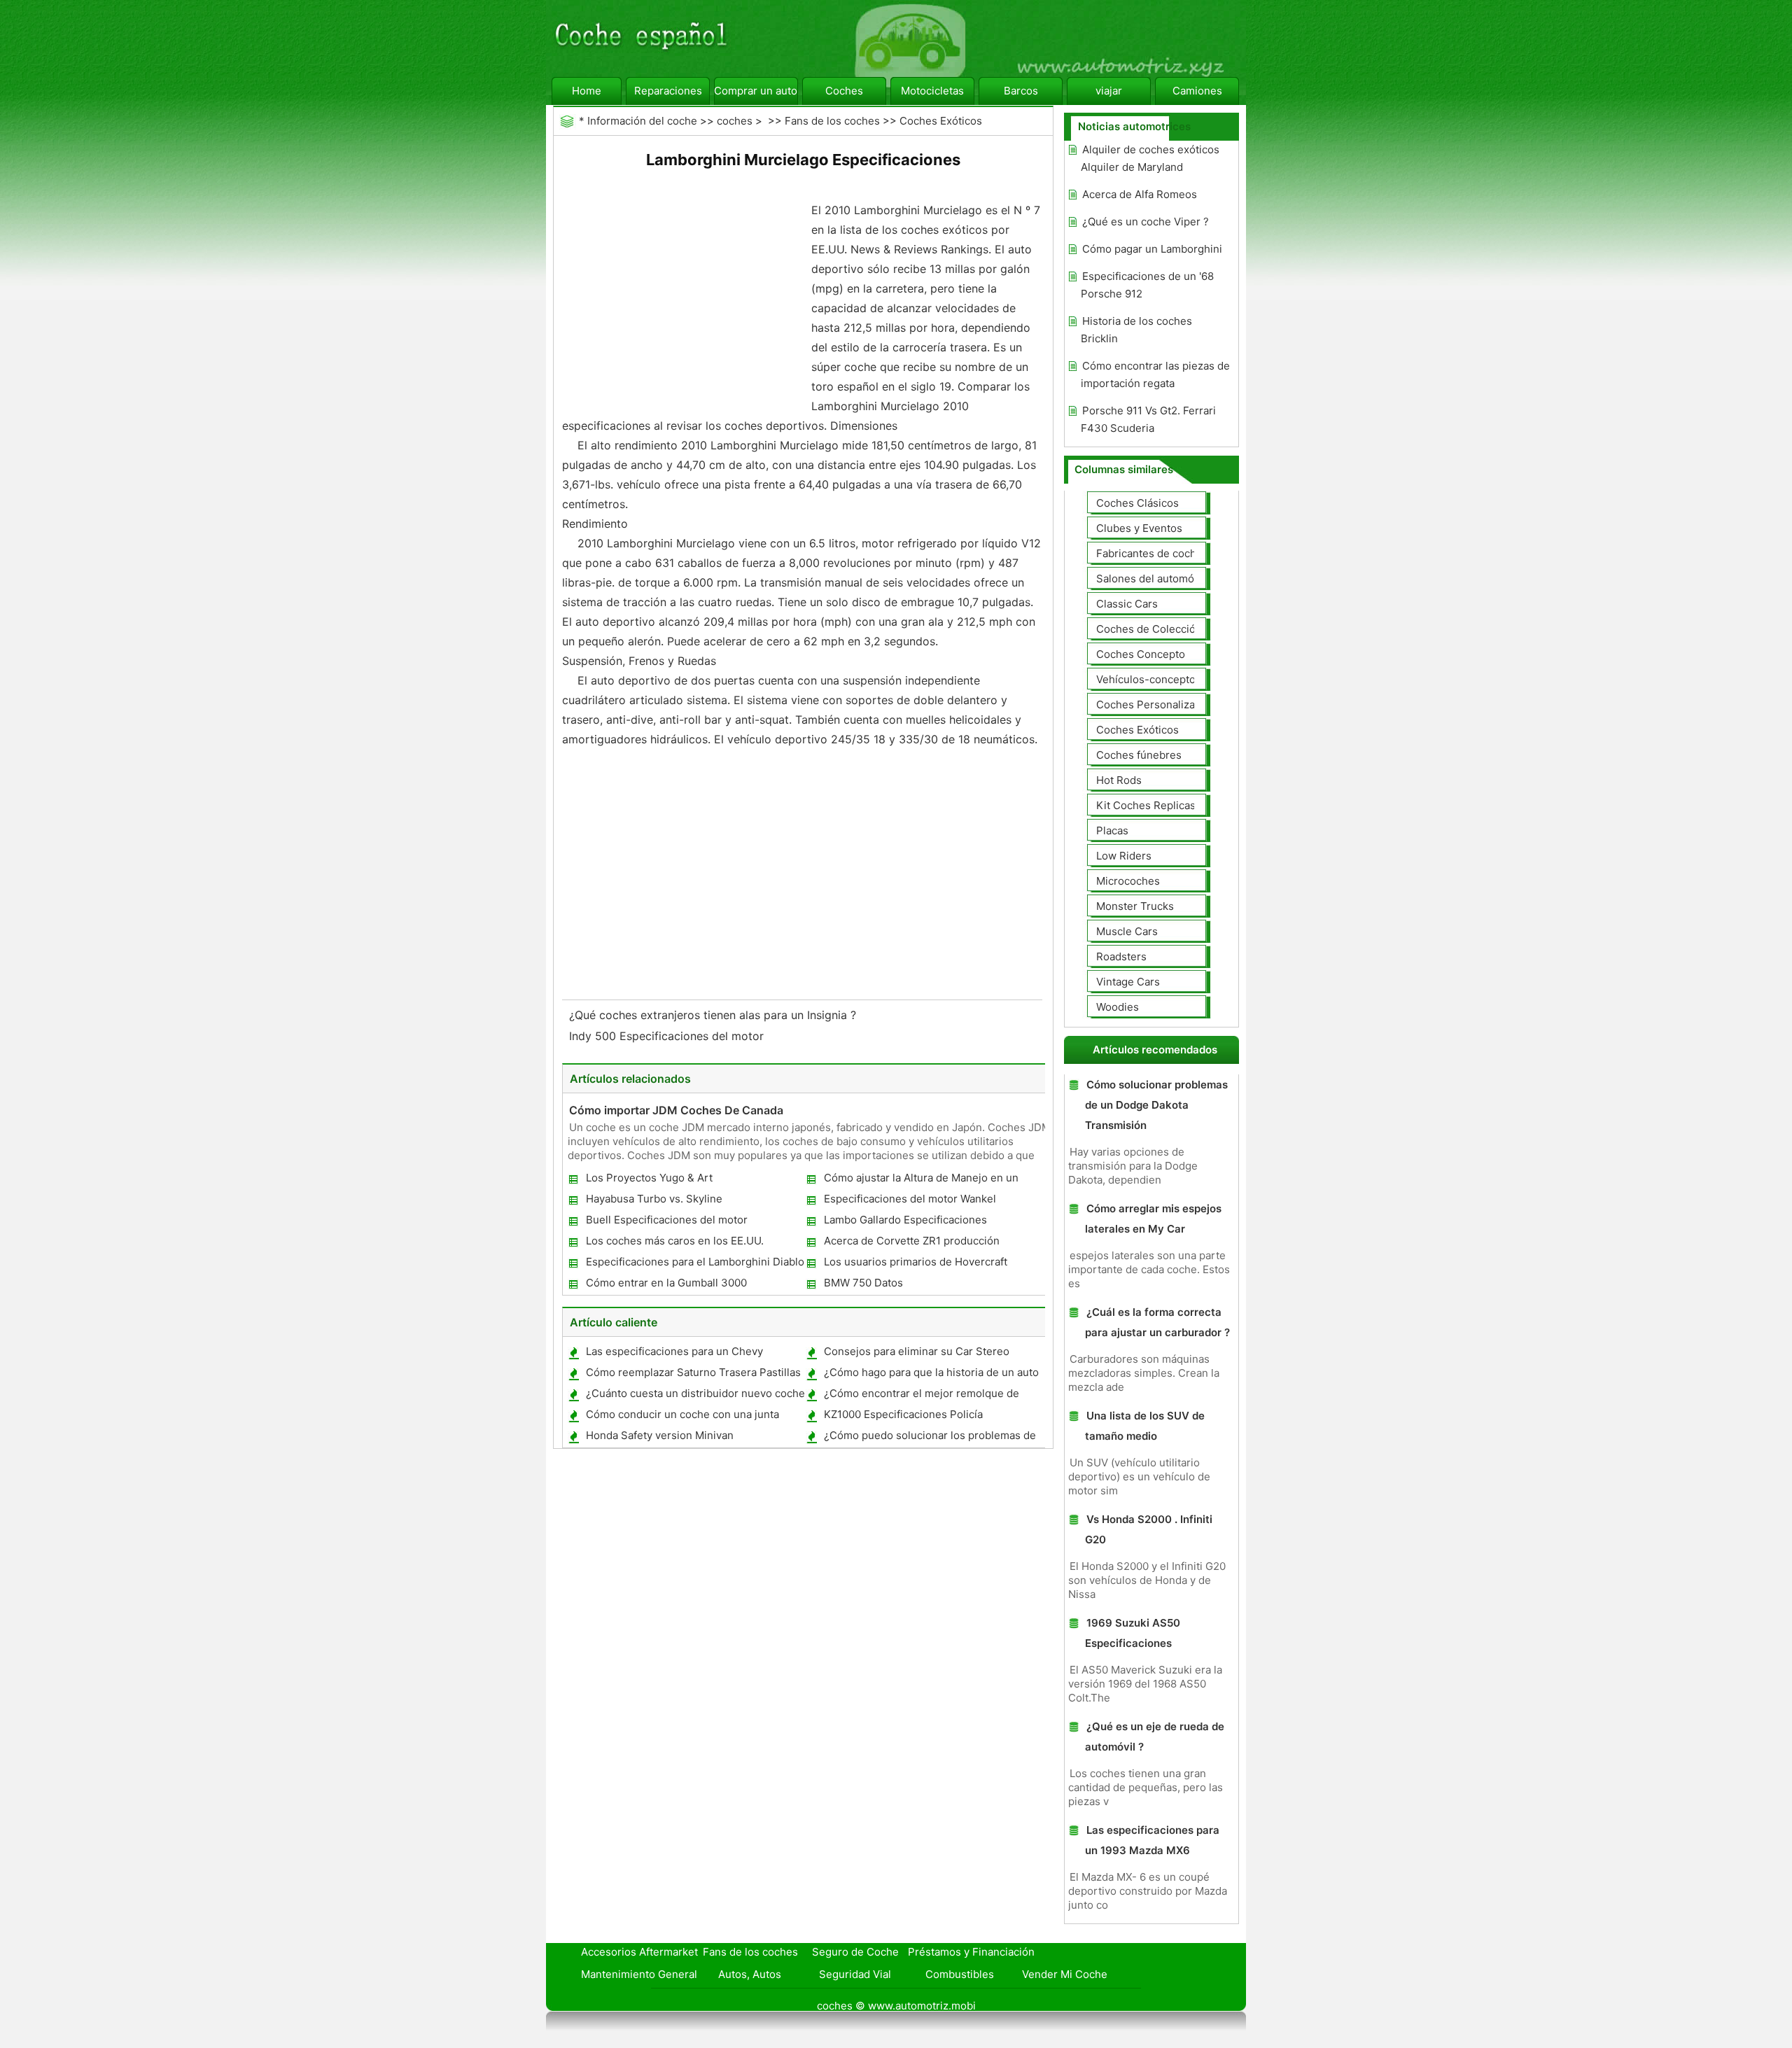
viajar (1109, 91)
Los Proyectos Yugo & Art (649, 1178)
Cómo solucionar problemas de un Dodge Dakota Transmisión (1156, 1105)
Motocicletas (932, 91)
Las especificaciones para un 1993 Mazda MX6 (1152, 1840)
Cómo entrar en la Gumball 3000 (666, 1283)
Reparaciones (668, 91)
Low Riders (1124, 856)
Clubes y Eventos (1139, 528)
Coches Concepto (1141, 654)
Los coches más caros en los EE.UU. (675, 1241)
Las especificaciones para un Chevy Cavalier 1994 (674, 1354)
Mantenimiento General (639, 1974)
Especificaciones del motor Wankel (910, 1199)
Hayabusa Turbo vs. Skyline (654, 1199)
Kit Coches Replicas (1146, 805)
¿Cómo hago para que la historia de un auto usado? (931, 1375)
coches (735, 121)
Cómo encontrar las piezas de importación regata (1155, 374)
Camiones (1197, 91)
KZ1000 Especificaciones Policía (903, 1414)
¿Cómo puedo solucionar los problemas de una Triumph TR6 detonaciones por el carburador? (929, 1438)
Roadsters (1121, 956)
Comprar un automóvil (756, 91)
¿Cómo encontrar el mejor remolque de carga (921, 1396)
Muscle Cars (1127, 931)
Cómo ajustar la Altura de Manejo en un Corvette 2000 (920, 1180)
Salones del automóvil (1151, 578)
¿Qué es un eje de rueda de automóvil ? (1155, 1737)
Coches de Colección (1149, 629)
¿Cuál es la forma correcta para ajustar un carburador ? (1157, 1322)
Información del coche (642, 121)
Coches (844, 91)
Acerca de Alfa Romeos (1140, 194)
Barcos (1021, 91)
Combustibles (960, 1974)
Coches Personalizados (1155, 704)
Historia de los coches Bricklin (1136, 330)
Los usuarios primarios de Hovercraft (916, 1262)
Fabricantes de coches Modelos (1175, 553)
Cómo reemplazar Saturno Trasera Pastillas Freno (693, 1375)
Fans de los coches (832, 121)
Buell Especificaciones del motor (667, 1220)
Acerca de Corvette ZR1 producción (912, 1241)
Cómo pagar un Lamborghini (1152, 249)
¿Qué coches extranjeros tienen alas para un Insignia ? (714, 1015)
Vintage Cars (1128, 982)
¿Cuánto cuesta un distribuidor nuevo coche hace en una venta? (695, 1396)
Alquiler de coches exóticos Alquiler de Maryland (1150, 158)
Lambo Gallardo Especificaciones (905, 1220)
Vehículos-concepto (1146, 679)
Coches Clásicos (1137, 503)
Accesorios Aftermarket (639, 1952)
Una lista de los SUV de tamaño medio (1145, 1426)
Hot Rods (1119, 780)
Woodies (1118, 1007)
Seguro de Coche (855, 1952)
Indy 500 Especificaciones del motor (668, 1036)
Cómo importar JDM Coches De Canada (676, 1110)
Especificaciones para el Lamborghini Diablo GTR (694, 1264)
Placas (1112, 830)
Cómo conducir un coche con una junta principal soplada (682, 1417)
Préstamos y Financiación (971, 1952)
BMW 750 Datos (863, 1283)
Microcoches (1128, 881)
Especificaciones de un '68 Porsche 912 (1147, 285)
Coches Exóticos (941, 121)
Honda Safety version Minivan (660, 1435)
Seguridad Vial (855, 1974)
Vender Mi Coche (1065, 1974)
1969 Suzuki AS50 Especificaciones (1133, 1633)
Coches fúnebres (1139, 755)
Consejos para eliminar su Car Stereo (917, 1351)
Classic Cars (1127, 604)
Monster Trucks (1135, 906)
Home (587, 91)
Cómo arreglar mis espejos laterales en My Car (1153, 1219)
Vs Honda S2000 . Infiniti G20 (1149, 1529)
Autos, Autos (750, 1974)
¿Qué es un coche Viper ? (1146, 222)
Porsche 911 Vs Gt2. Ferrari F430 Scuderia (1148, 419)
